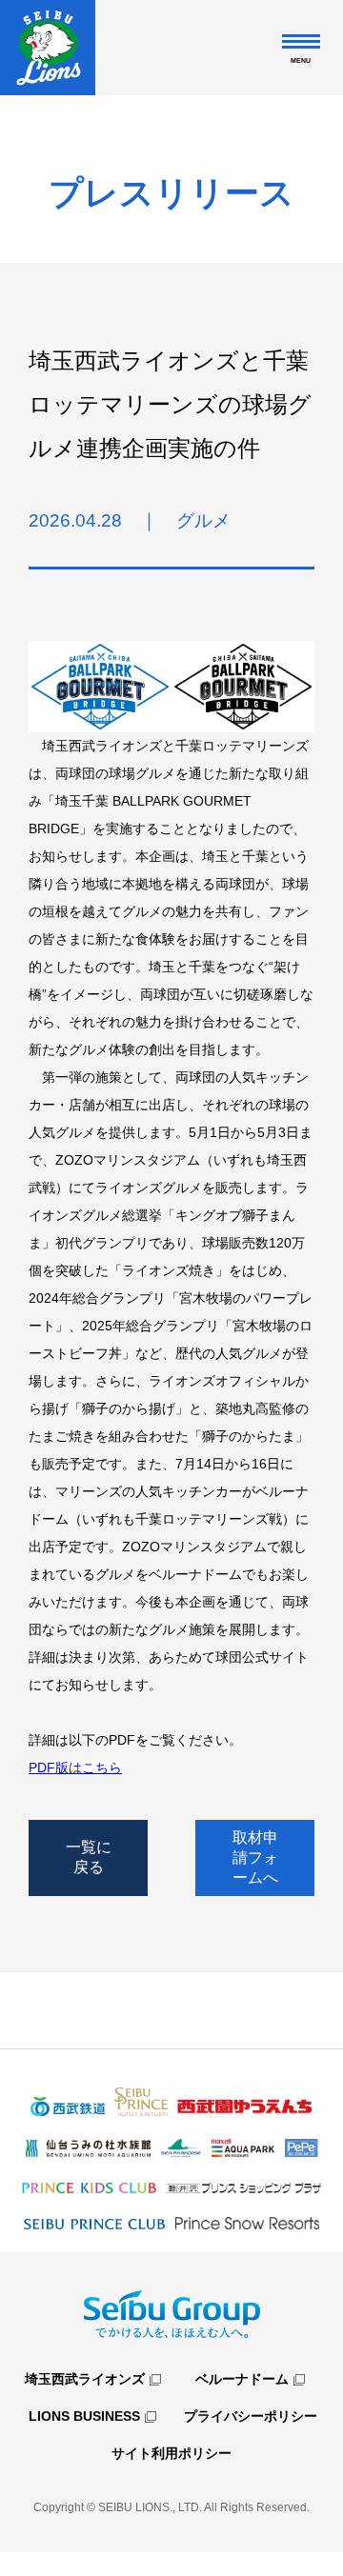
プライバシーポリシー (251, 2416)
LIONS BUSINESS (84, 2416)
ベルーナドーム (242, 2379)
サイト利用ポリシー (171, 2453)
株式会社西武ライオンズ (48, 48)
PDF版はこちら (75, 1767)
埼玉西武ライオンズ (85, 2379)
